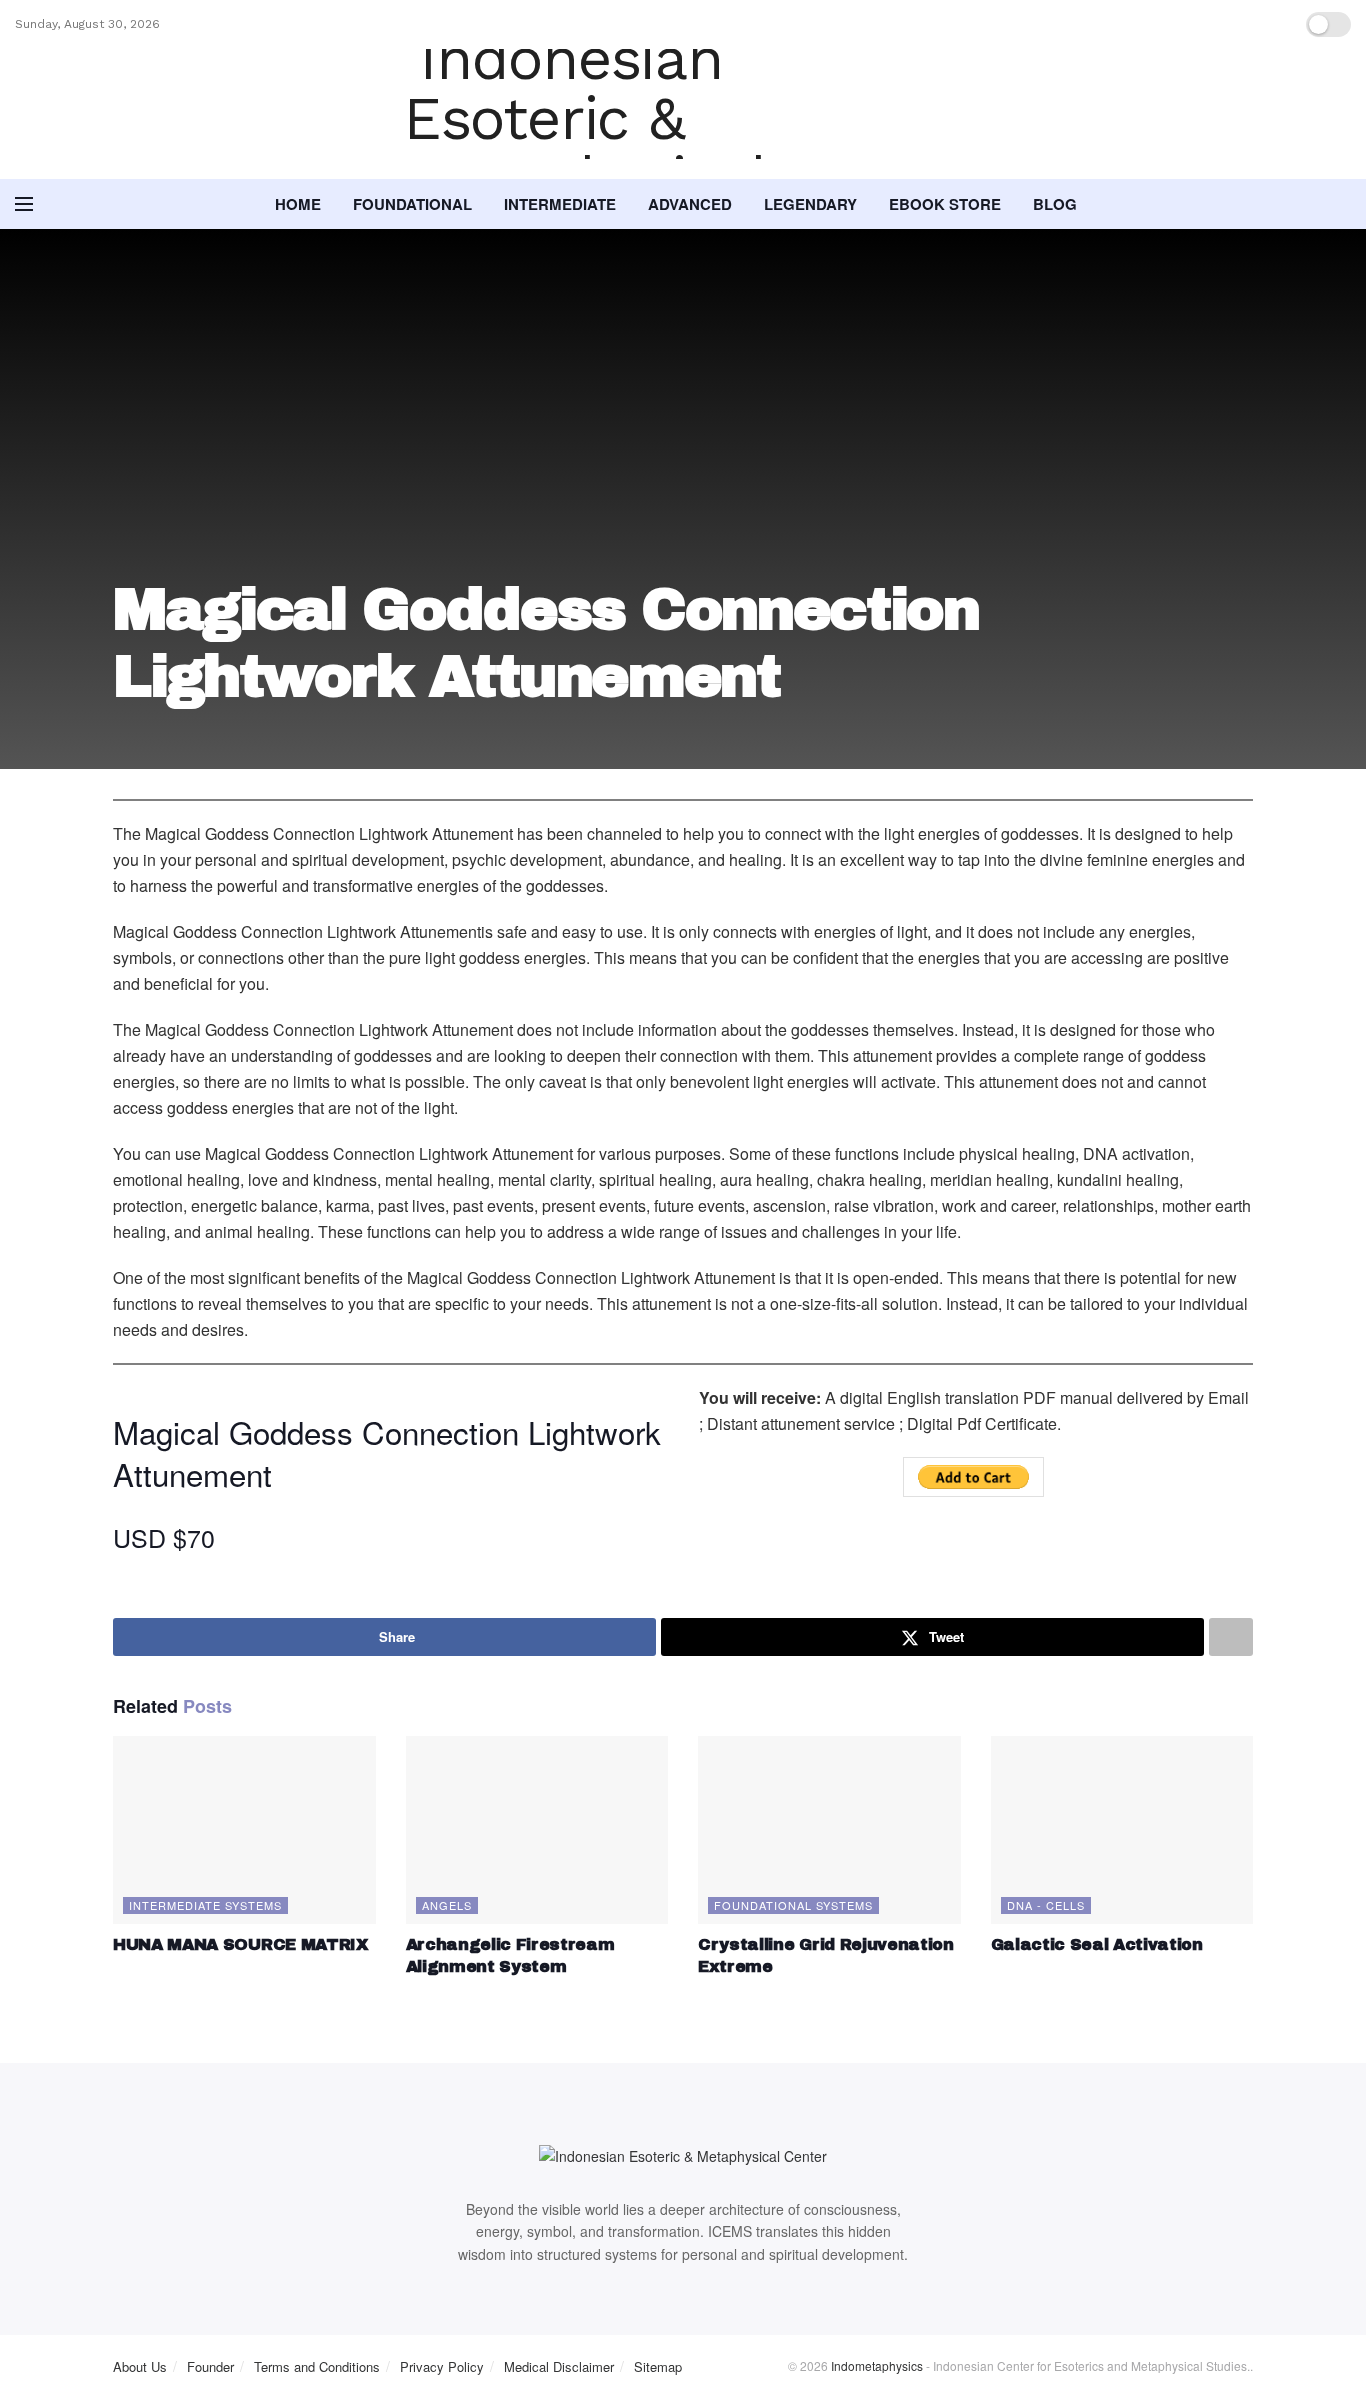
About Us (140, 2366)
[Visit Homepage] (683, 114)
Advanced (690, 204)
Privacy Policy (442, 2366)
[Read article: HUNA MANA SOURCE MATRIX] (244, 1830)
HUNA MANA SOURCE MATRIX (240, 1944)
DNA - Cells (1046, 1905)
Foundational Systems (793, 1905)
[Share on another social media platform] (1231, 1637)
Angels (447, 1905)
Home (298, 204)
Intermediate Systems (205, 1905)
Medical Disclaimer (559, 2366)
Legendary (810, 204)
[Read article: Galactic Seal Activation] (1122, 1830)
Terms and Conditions (317, 2366)
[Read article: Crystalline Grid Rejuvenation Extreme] (829, 1830)
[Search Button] (1343, 204)
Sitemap (658, 2366)
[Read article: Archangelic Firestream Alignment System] (537, 1830)
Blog (1055, 204)
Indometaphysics (877, 2365)
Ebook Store (945, 204)
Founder (210, 2366)
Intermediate (560, 204)
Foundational (412, 204)
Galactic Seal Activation (1097, 1944)
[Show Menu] (24, 204)
